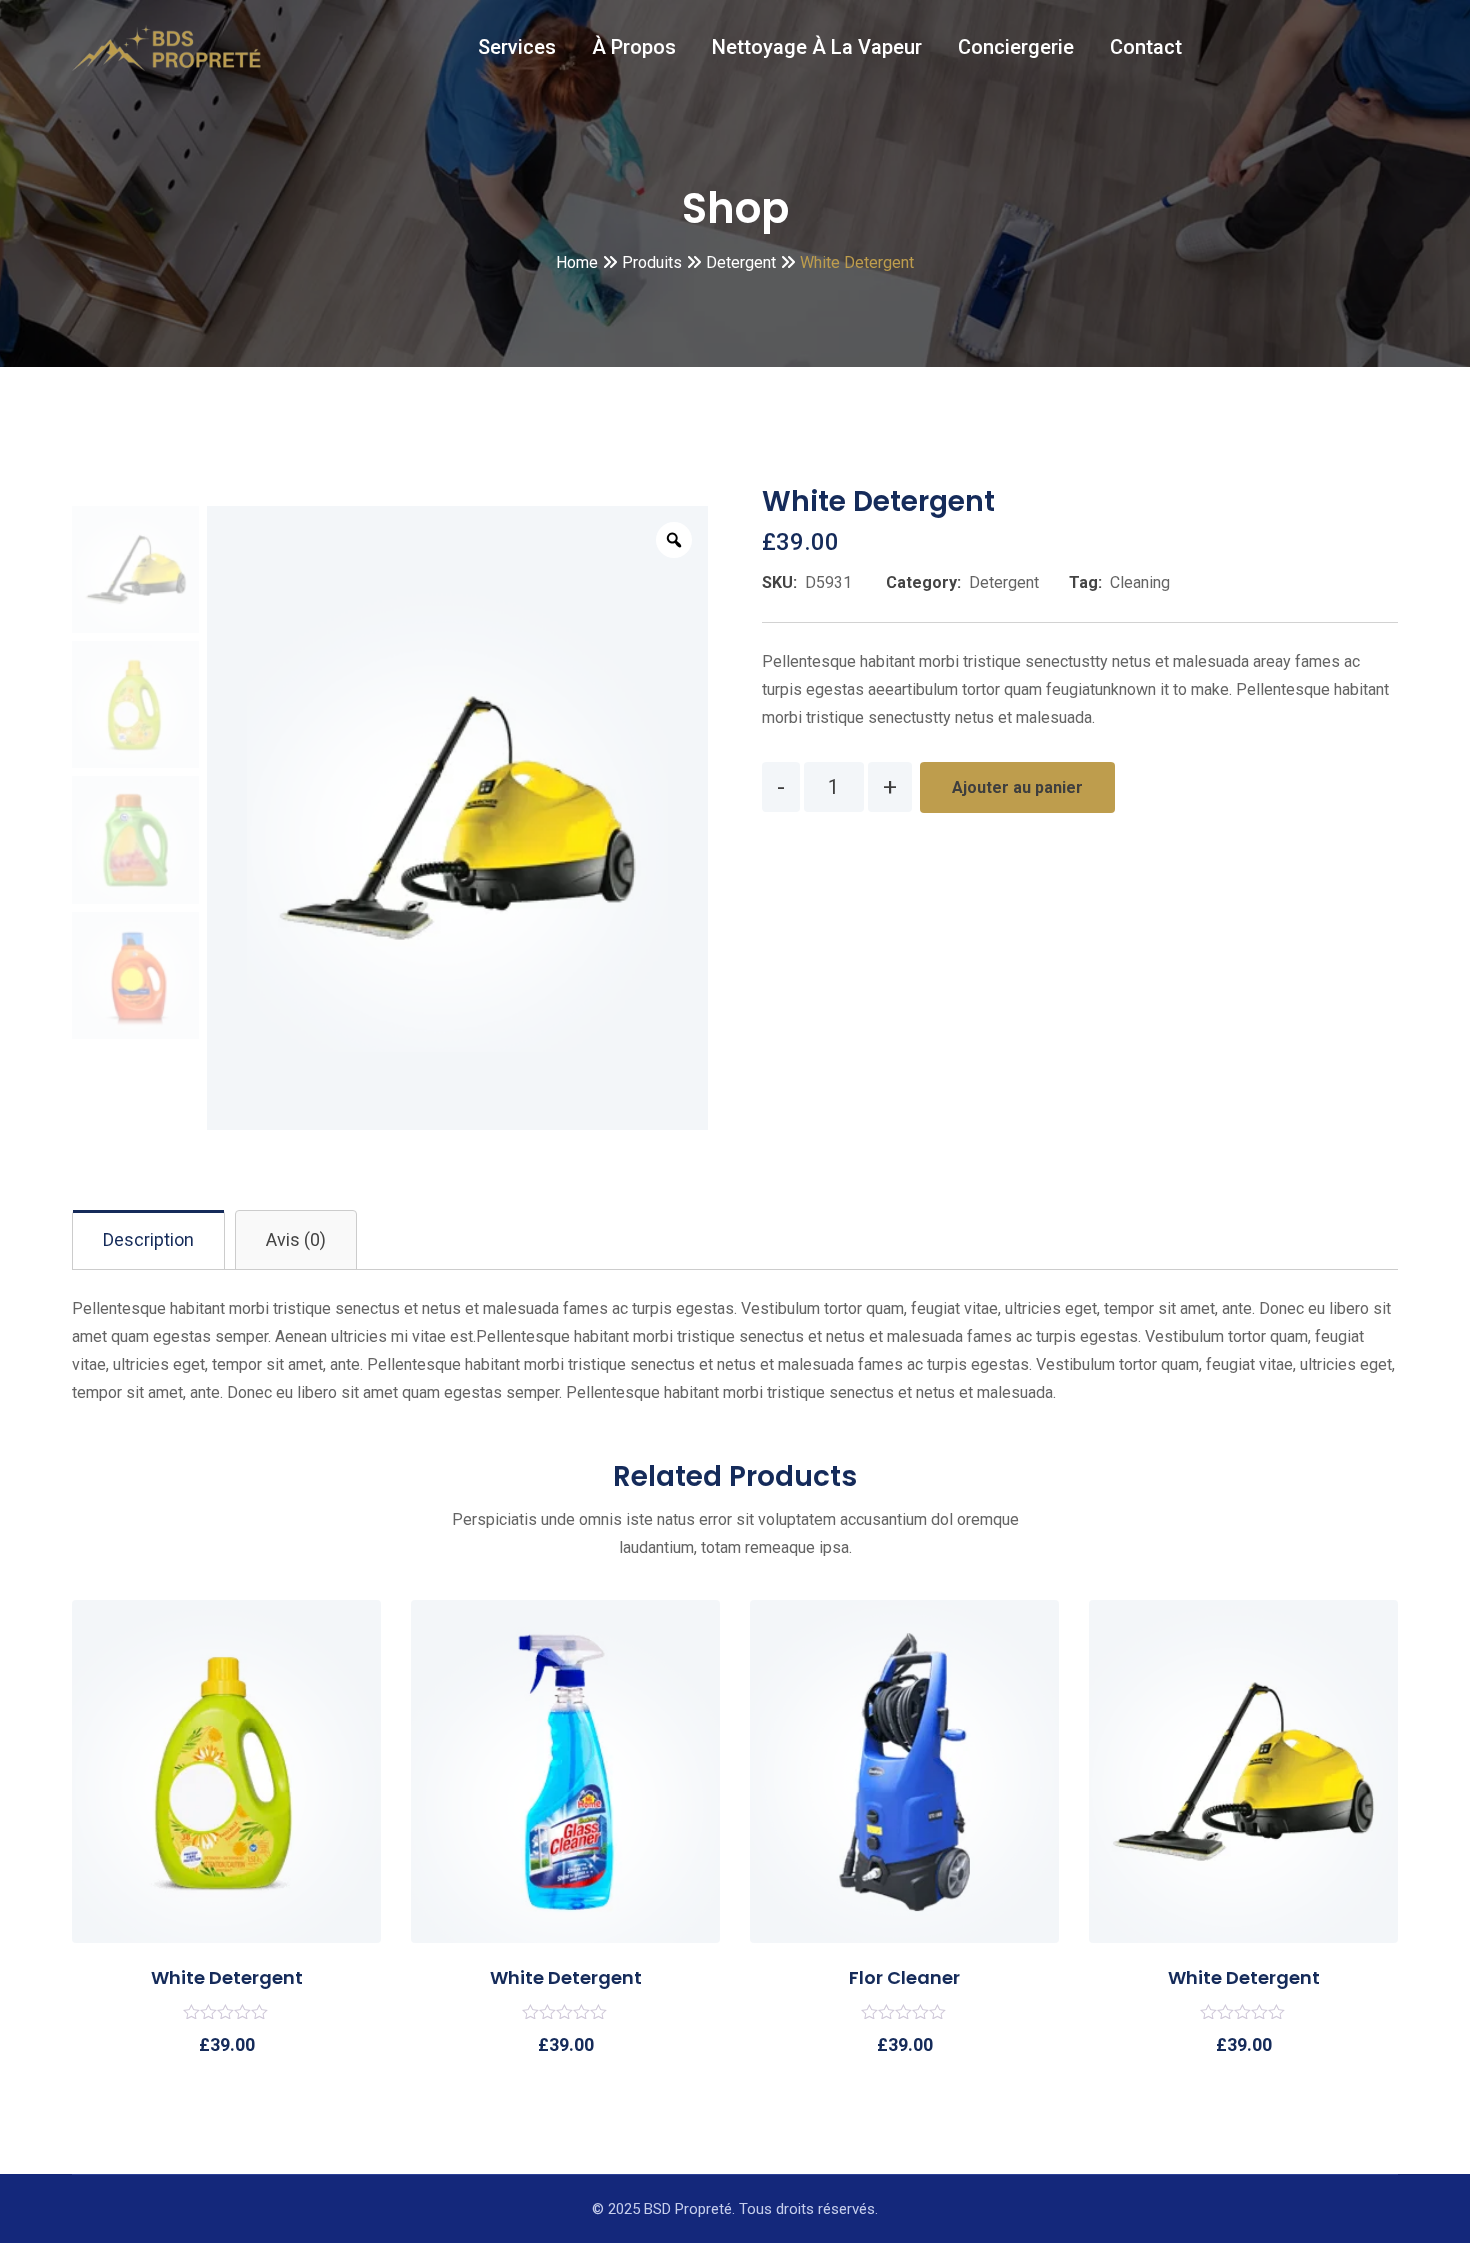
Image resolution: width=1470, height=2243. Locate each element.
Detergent (1004, 582)
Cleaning (1140, 582)
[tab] (148, 1240)
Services (517, 47)
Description (148, 1239)
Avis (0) (296, 1239)
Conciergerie (1016, 47)
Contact (1146, 47)
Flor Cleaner (904, 1977)
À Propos (634, 47)
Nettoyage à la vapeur (817, 47)
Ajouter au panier (1017, 787)
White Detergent (227, 1977)
